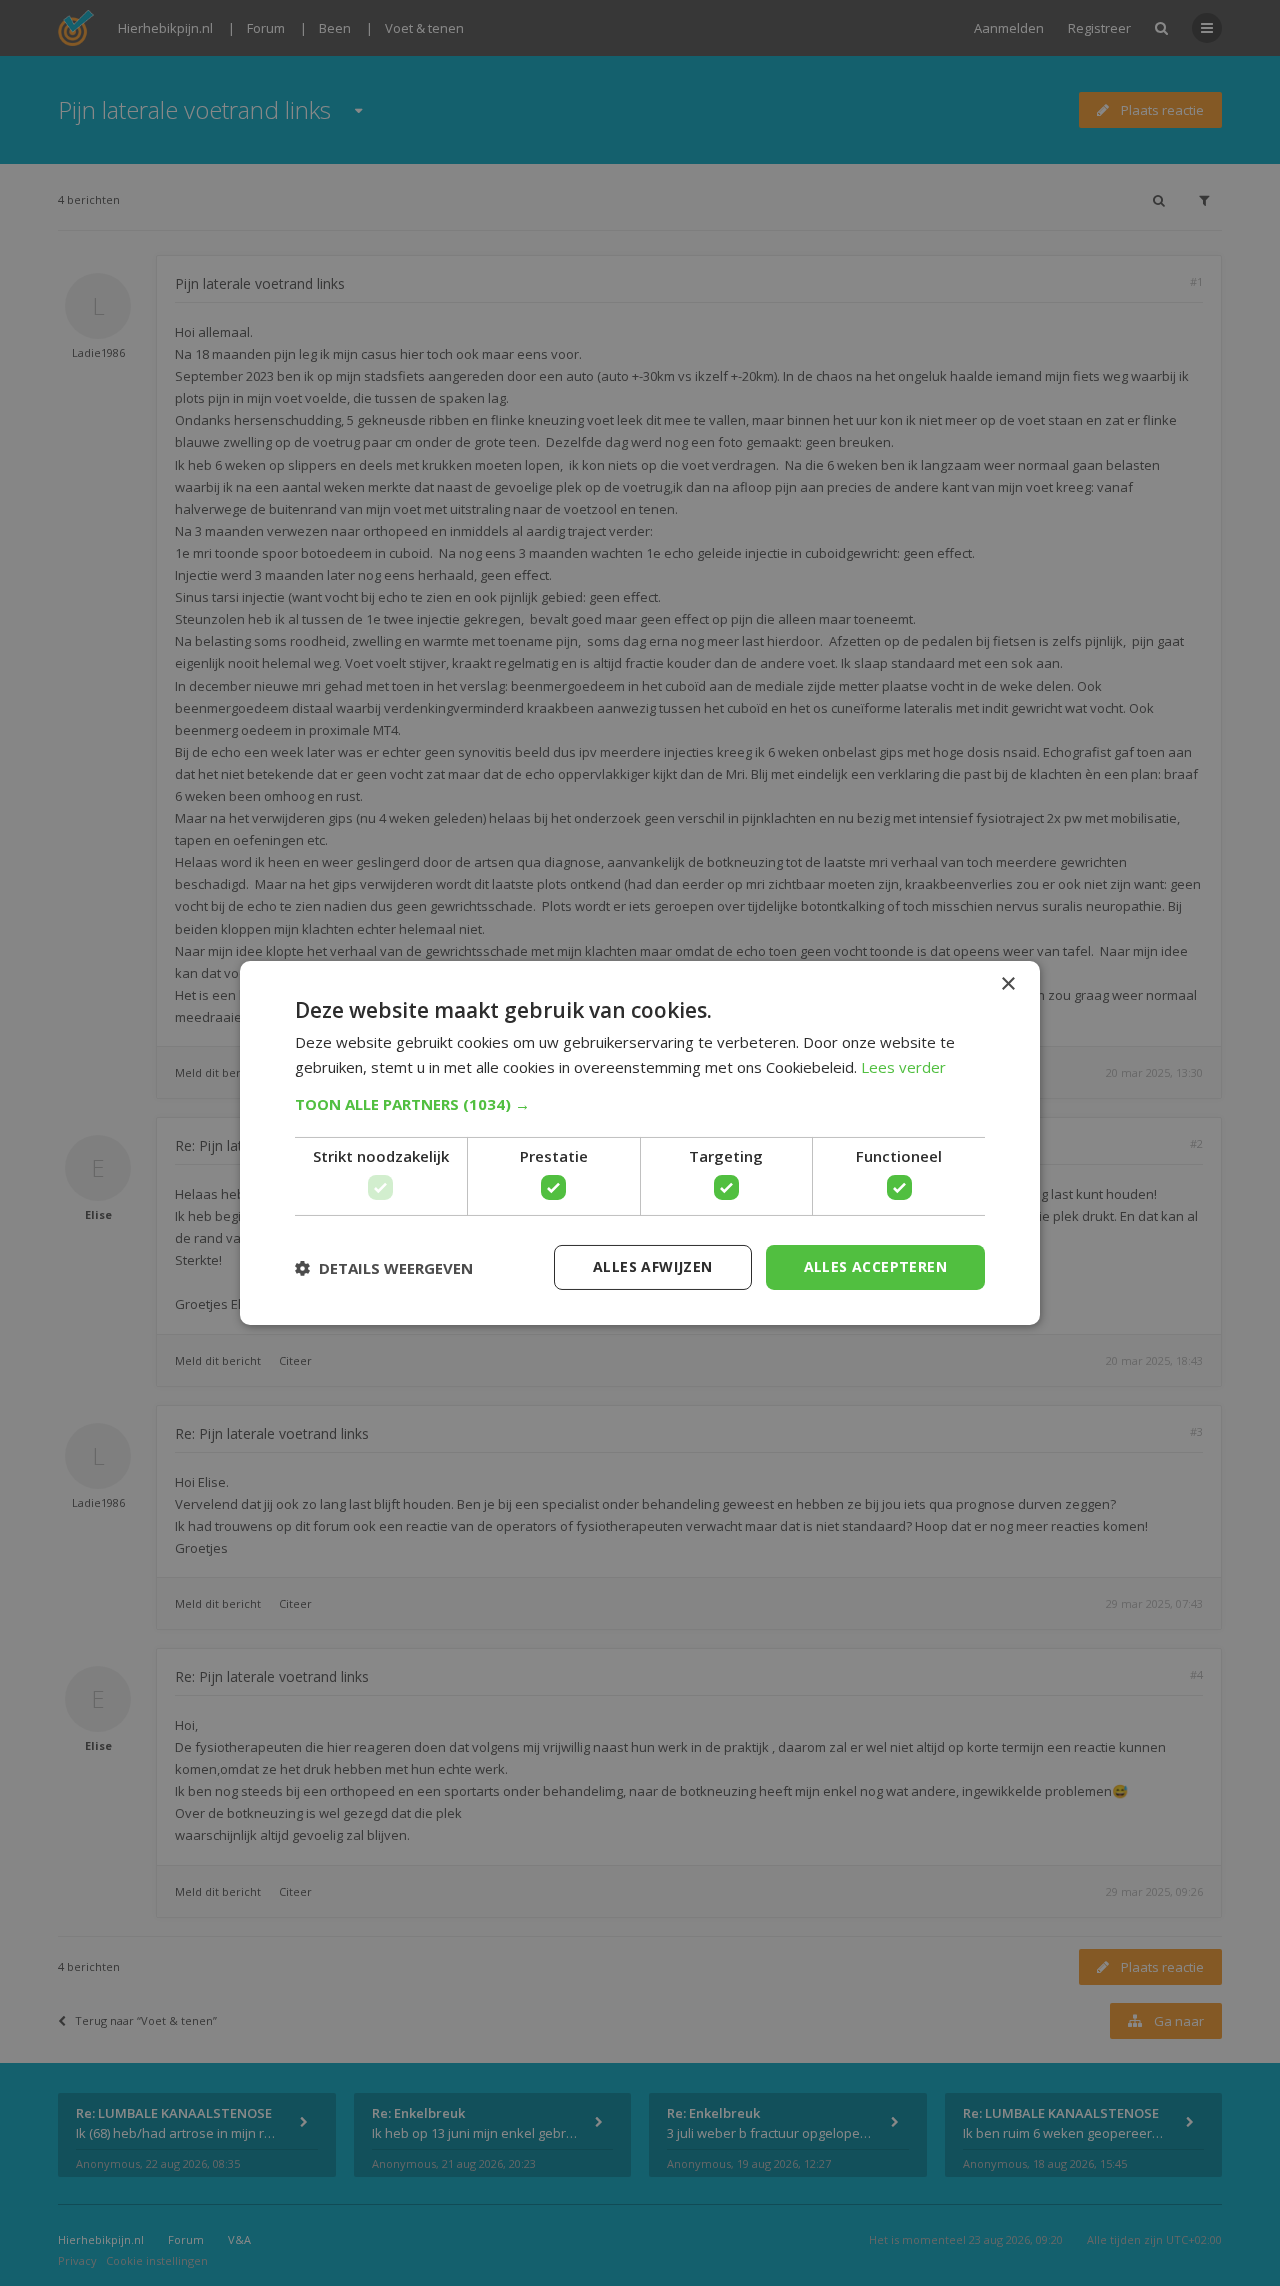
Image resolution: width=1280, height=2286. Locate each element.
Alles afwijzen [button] (653, 1266)
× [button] (1007, 984)
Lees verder (903, 1067)
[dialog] (640, 1143)
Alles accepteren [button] (875, 1266)
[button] (640, 1104)
